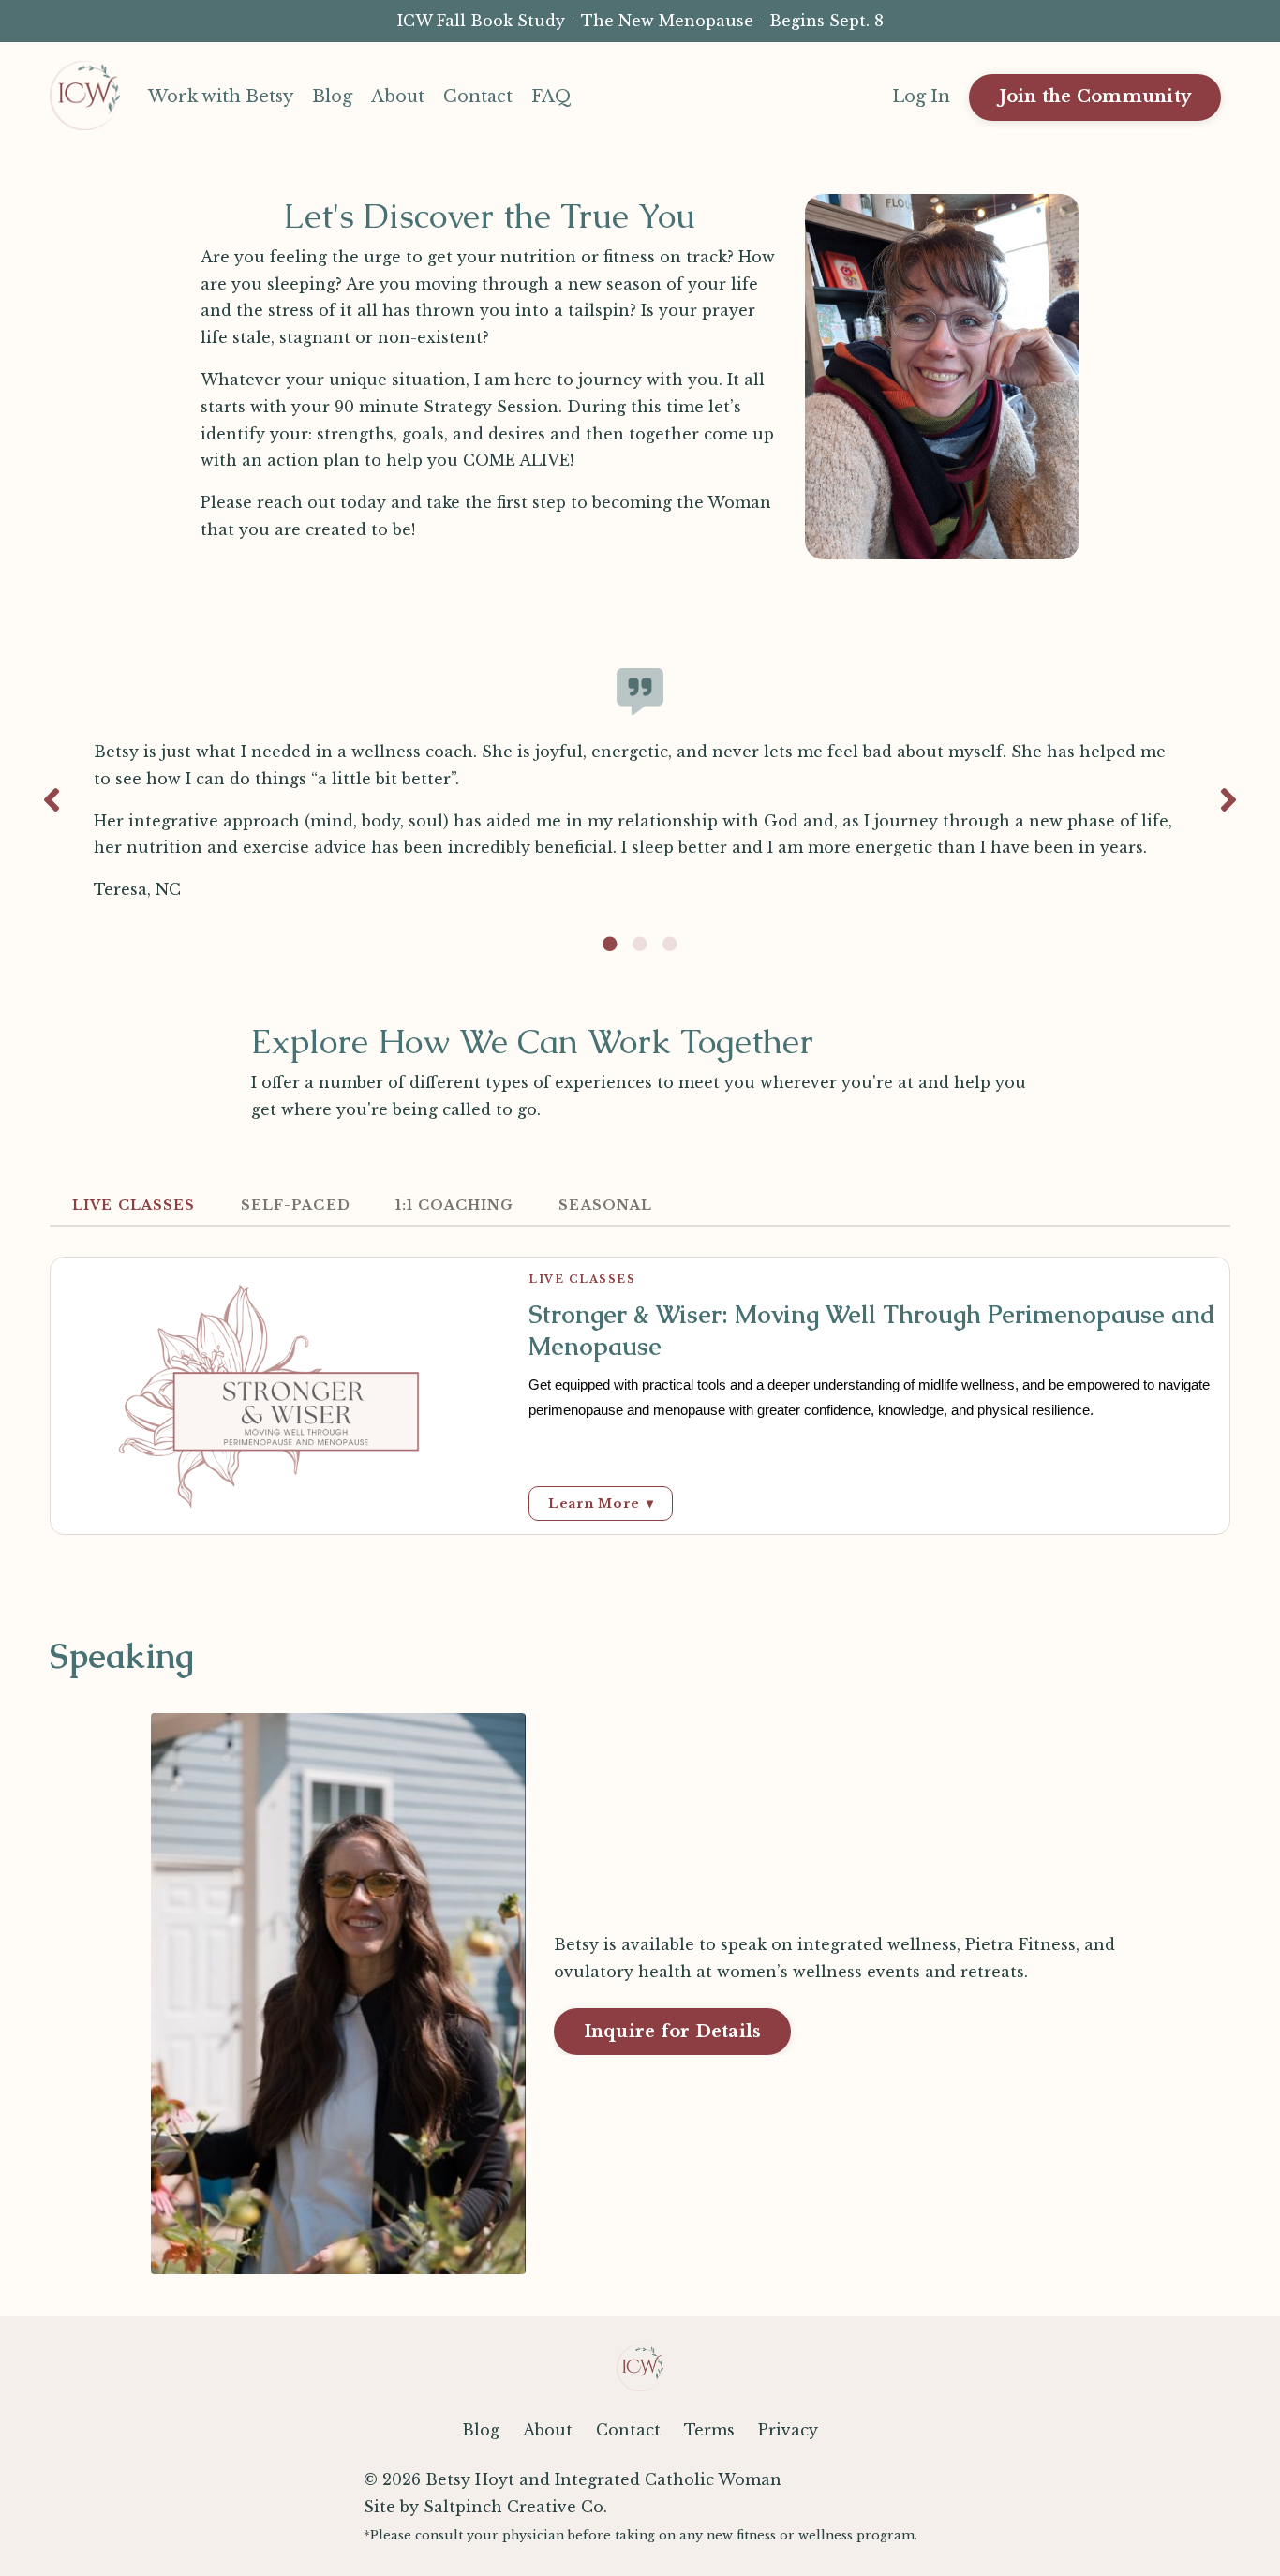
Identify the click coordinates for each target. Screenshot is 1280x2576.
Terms (709, 2430)
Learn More (601, 1504)
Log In (921, 97)
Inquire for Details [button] (673, 2032)
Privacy (788, 2430)
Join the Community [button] (1095, 97)
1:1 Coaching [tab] (455, 1205)
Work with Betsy (221, 97)
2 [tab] (640, 944)
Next (1228, 800)
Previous (52, 800)
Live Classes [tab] (134, 1205)
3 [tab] (670, 944)
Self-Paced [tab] (296, 1205)
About (398, 97)
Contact (478, 97)
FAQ (551, 97)
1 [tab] (610, 944)
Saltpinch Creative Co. (515, 2507)
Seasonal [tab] (605, 1205)
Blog (332, 97)
